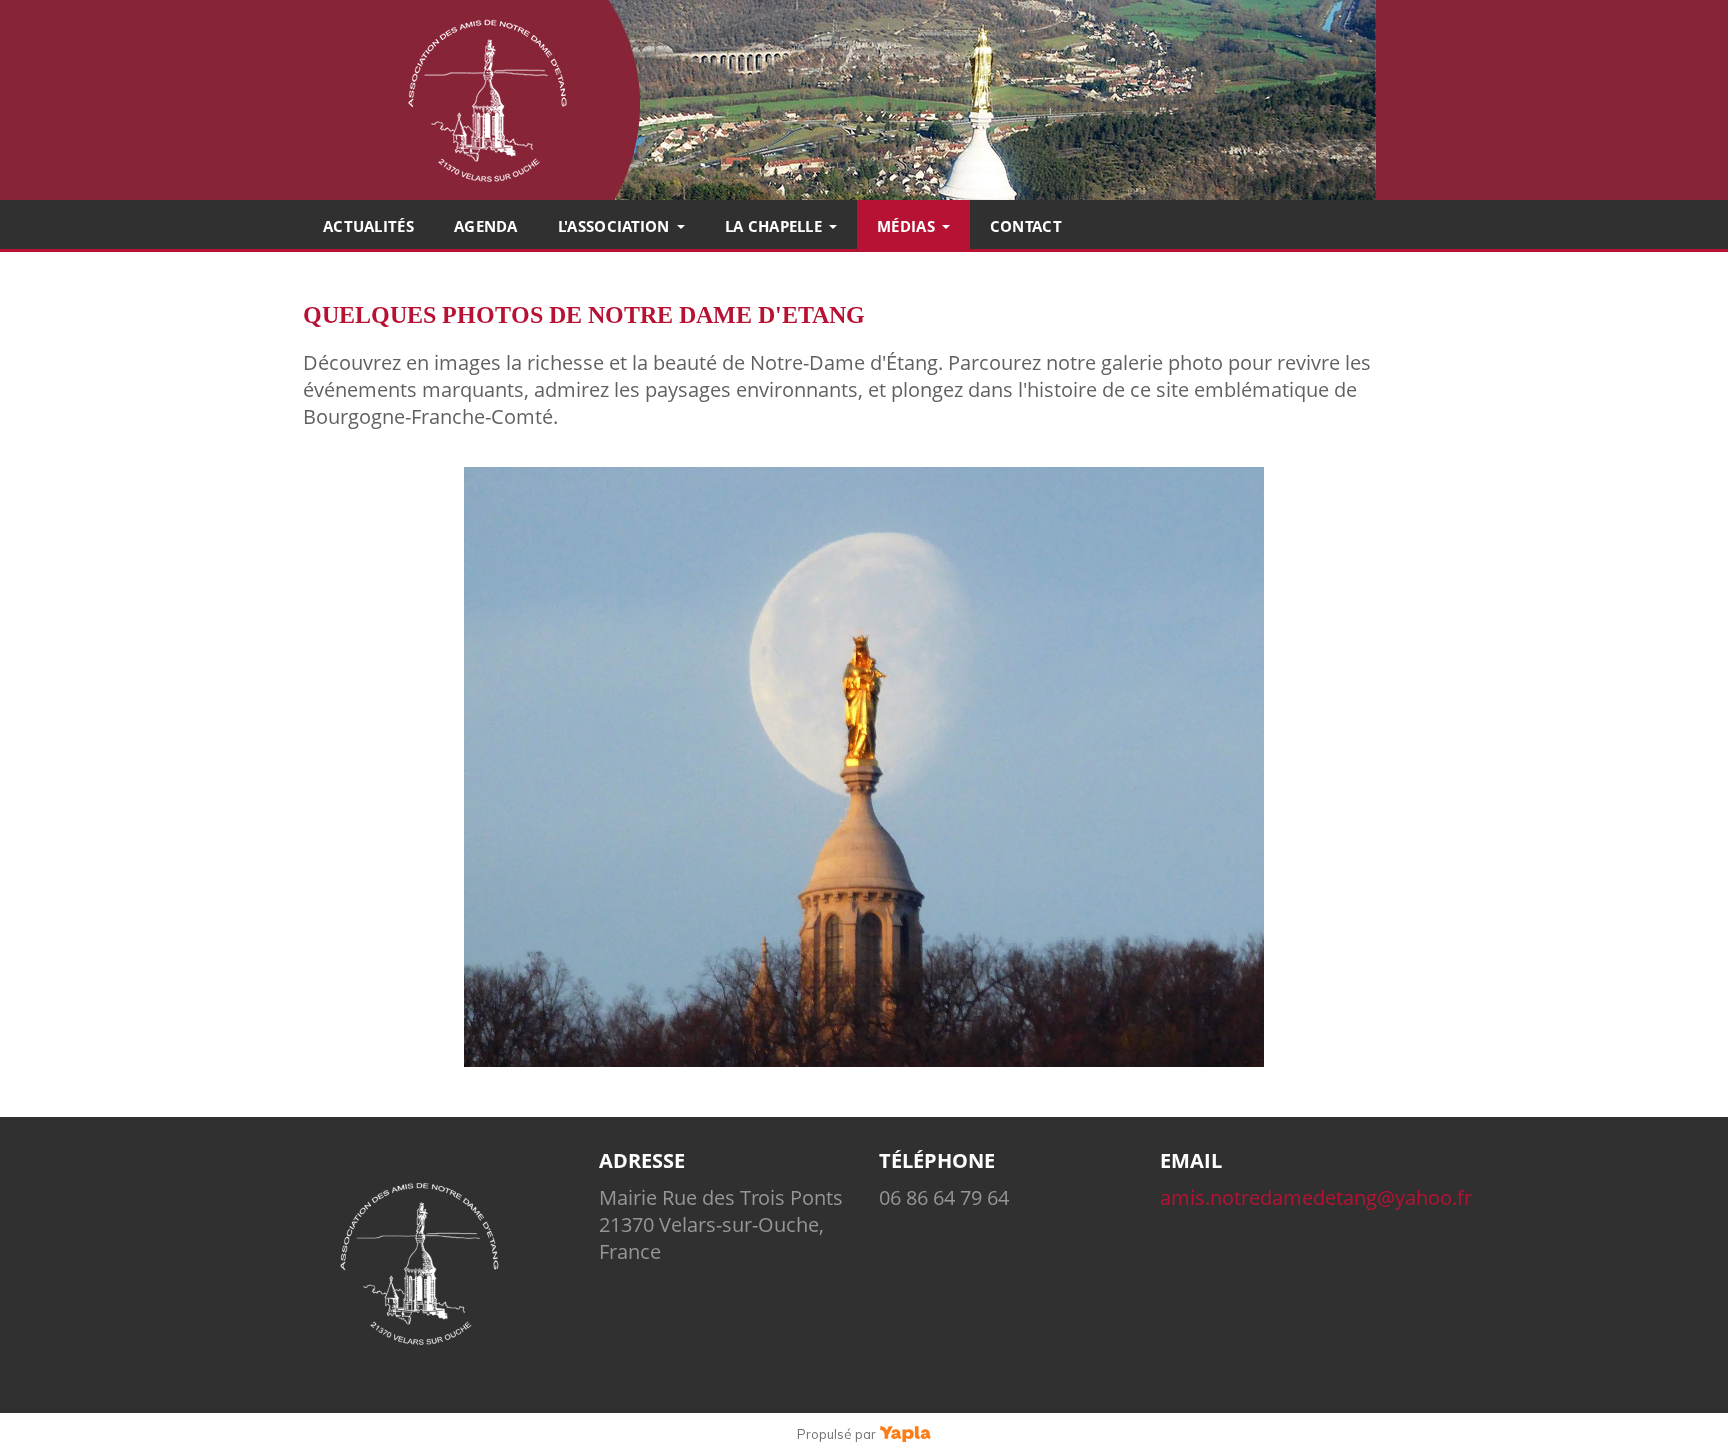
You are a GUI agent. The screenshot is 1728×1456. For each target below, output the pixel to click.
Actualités (368, 226)
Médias (906, 226)
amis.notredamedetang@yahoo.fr (1316, 1197)
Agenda (486, 226)
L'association (614, 226)
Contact (1026, 226)
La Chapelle (773, 226)
